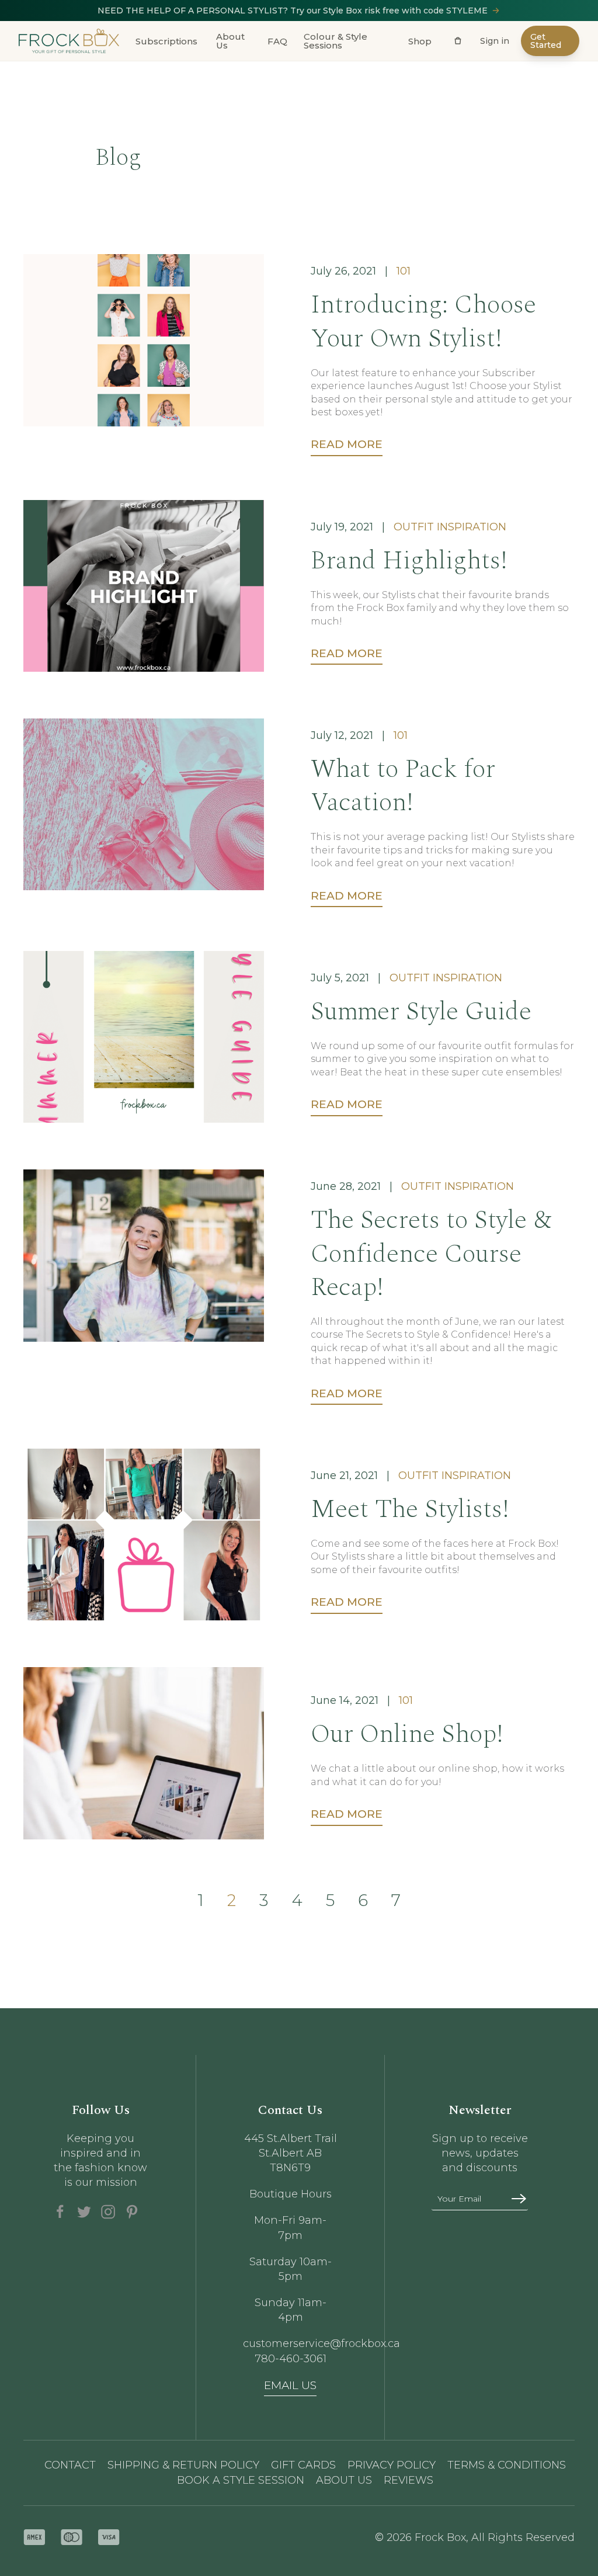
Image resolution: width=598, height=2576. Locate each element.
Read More (347, 444)
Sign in (495, 41)
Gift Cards (303, 2465)
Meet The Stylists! (410, 1509)
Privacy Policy (392, 2465)
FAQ (277, 41)
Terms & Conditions (507, 2465)
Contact (70, 2465)
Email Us (290, 2385)
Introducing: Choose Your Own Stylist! (423, 321)
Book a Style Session (241, 2480)
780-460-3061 (291, 2359)
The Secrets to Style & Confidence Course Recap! (431, 1253)
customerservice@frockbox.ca (291, 2344)
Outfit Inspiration (450, 527)
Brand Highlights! (409, 560)
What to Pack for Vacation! (403, 786)
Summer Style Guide (421, 1011)
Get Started (546, 41)
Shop (420, 41)
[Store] (458, 41)
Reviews (408, 2480)
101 (404, 271)
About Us (230, 41)
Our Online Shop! (407, 1734)
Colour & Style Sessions (335, 41)
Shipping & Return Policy (183, 2465)
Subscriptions (166, 41)
